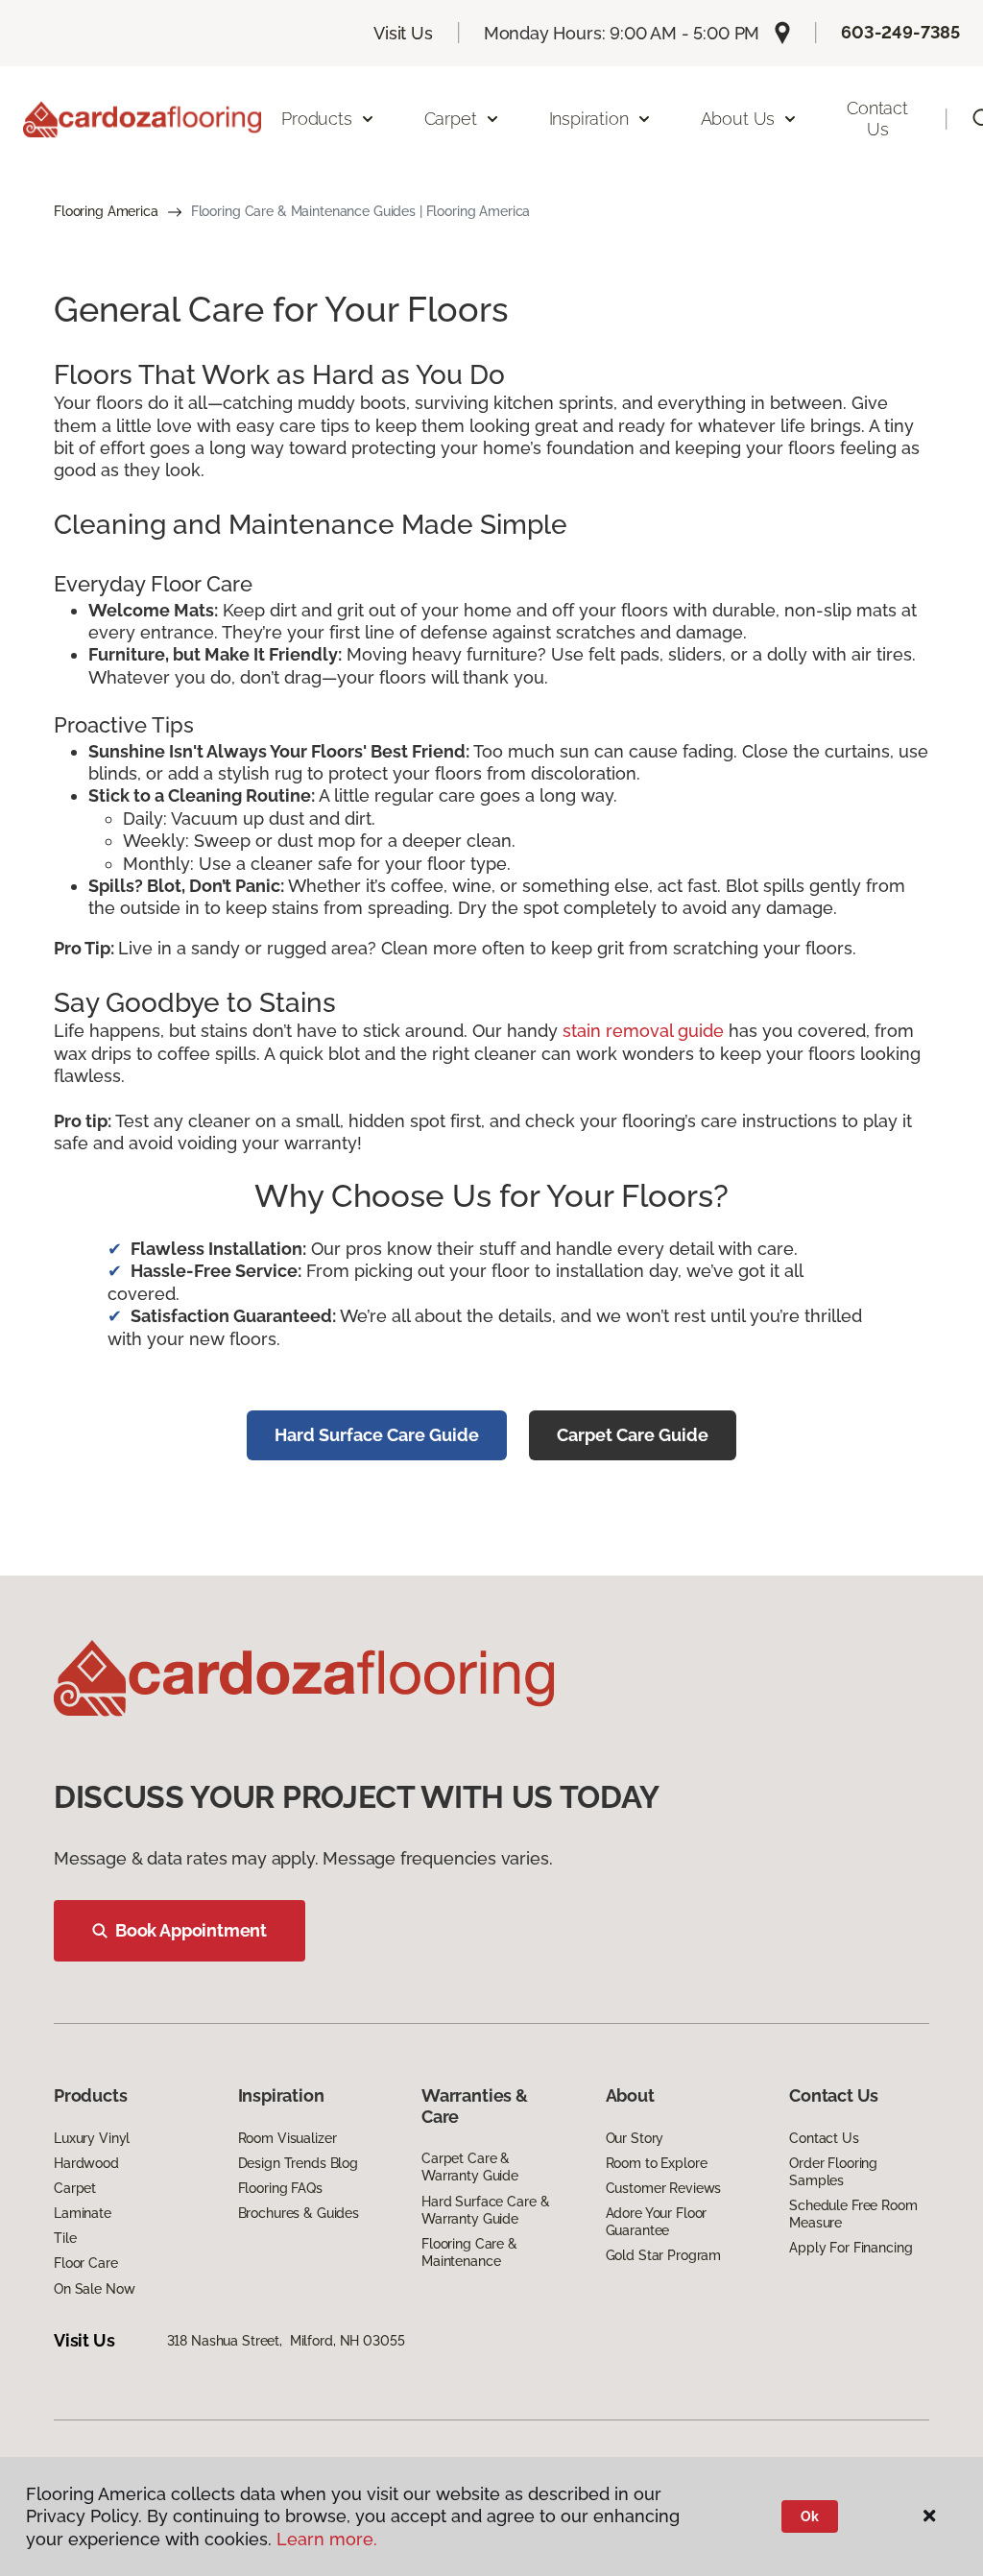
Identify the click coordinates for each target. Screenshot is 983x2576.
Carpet (75, 2188)
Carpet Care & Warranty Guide (470, 2167)
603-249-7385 (900, 32)
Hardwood (86, 2163)
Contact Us (877, 119)
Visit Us (403, 33)
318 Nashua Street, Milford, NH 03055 (286, 2341)
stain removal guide (643, 1031)
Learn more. (327, 2539)
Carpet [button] (451, 119)
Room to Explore (657, 2163)
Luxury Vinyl (92, 2138)
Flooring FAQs (280, 2188)
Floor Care (86, 2263)
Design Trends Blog (298, 2163)
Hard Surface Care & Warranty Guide (485, 2210)
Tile (65, 2238)
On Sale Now (94, 2289)
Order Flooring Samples (833, 2172)
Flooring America (106, 211)
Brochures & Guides (299, 2213)
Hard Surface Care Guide (377, 1435)
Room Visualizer (288, 2138)
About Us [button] (738, 119)
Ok (810, 2516)
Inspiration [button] (589, 119)
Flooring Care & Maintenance (469, 2252)
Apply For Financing (851, 2248)
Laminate (83, 2213)
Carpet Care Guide (633, 1435)
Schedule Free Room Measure (853, 2214)
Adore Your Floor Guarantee (657, 2222)
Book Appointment (191, 1930)
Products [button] (317, 119)
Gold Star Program (664, 2255)
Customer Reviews (664, 2188)
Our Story (635, 2138)
